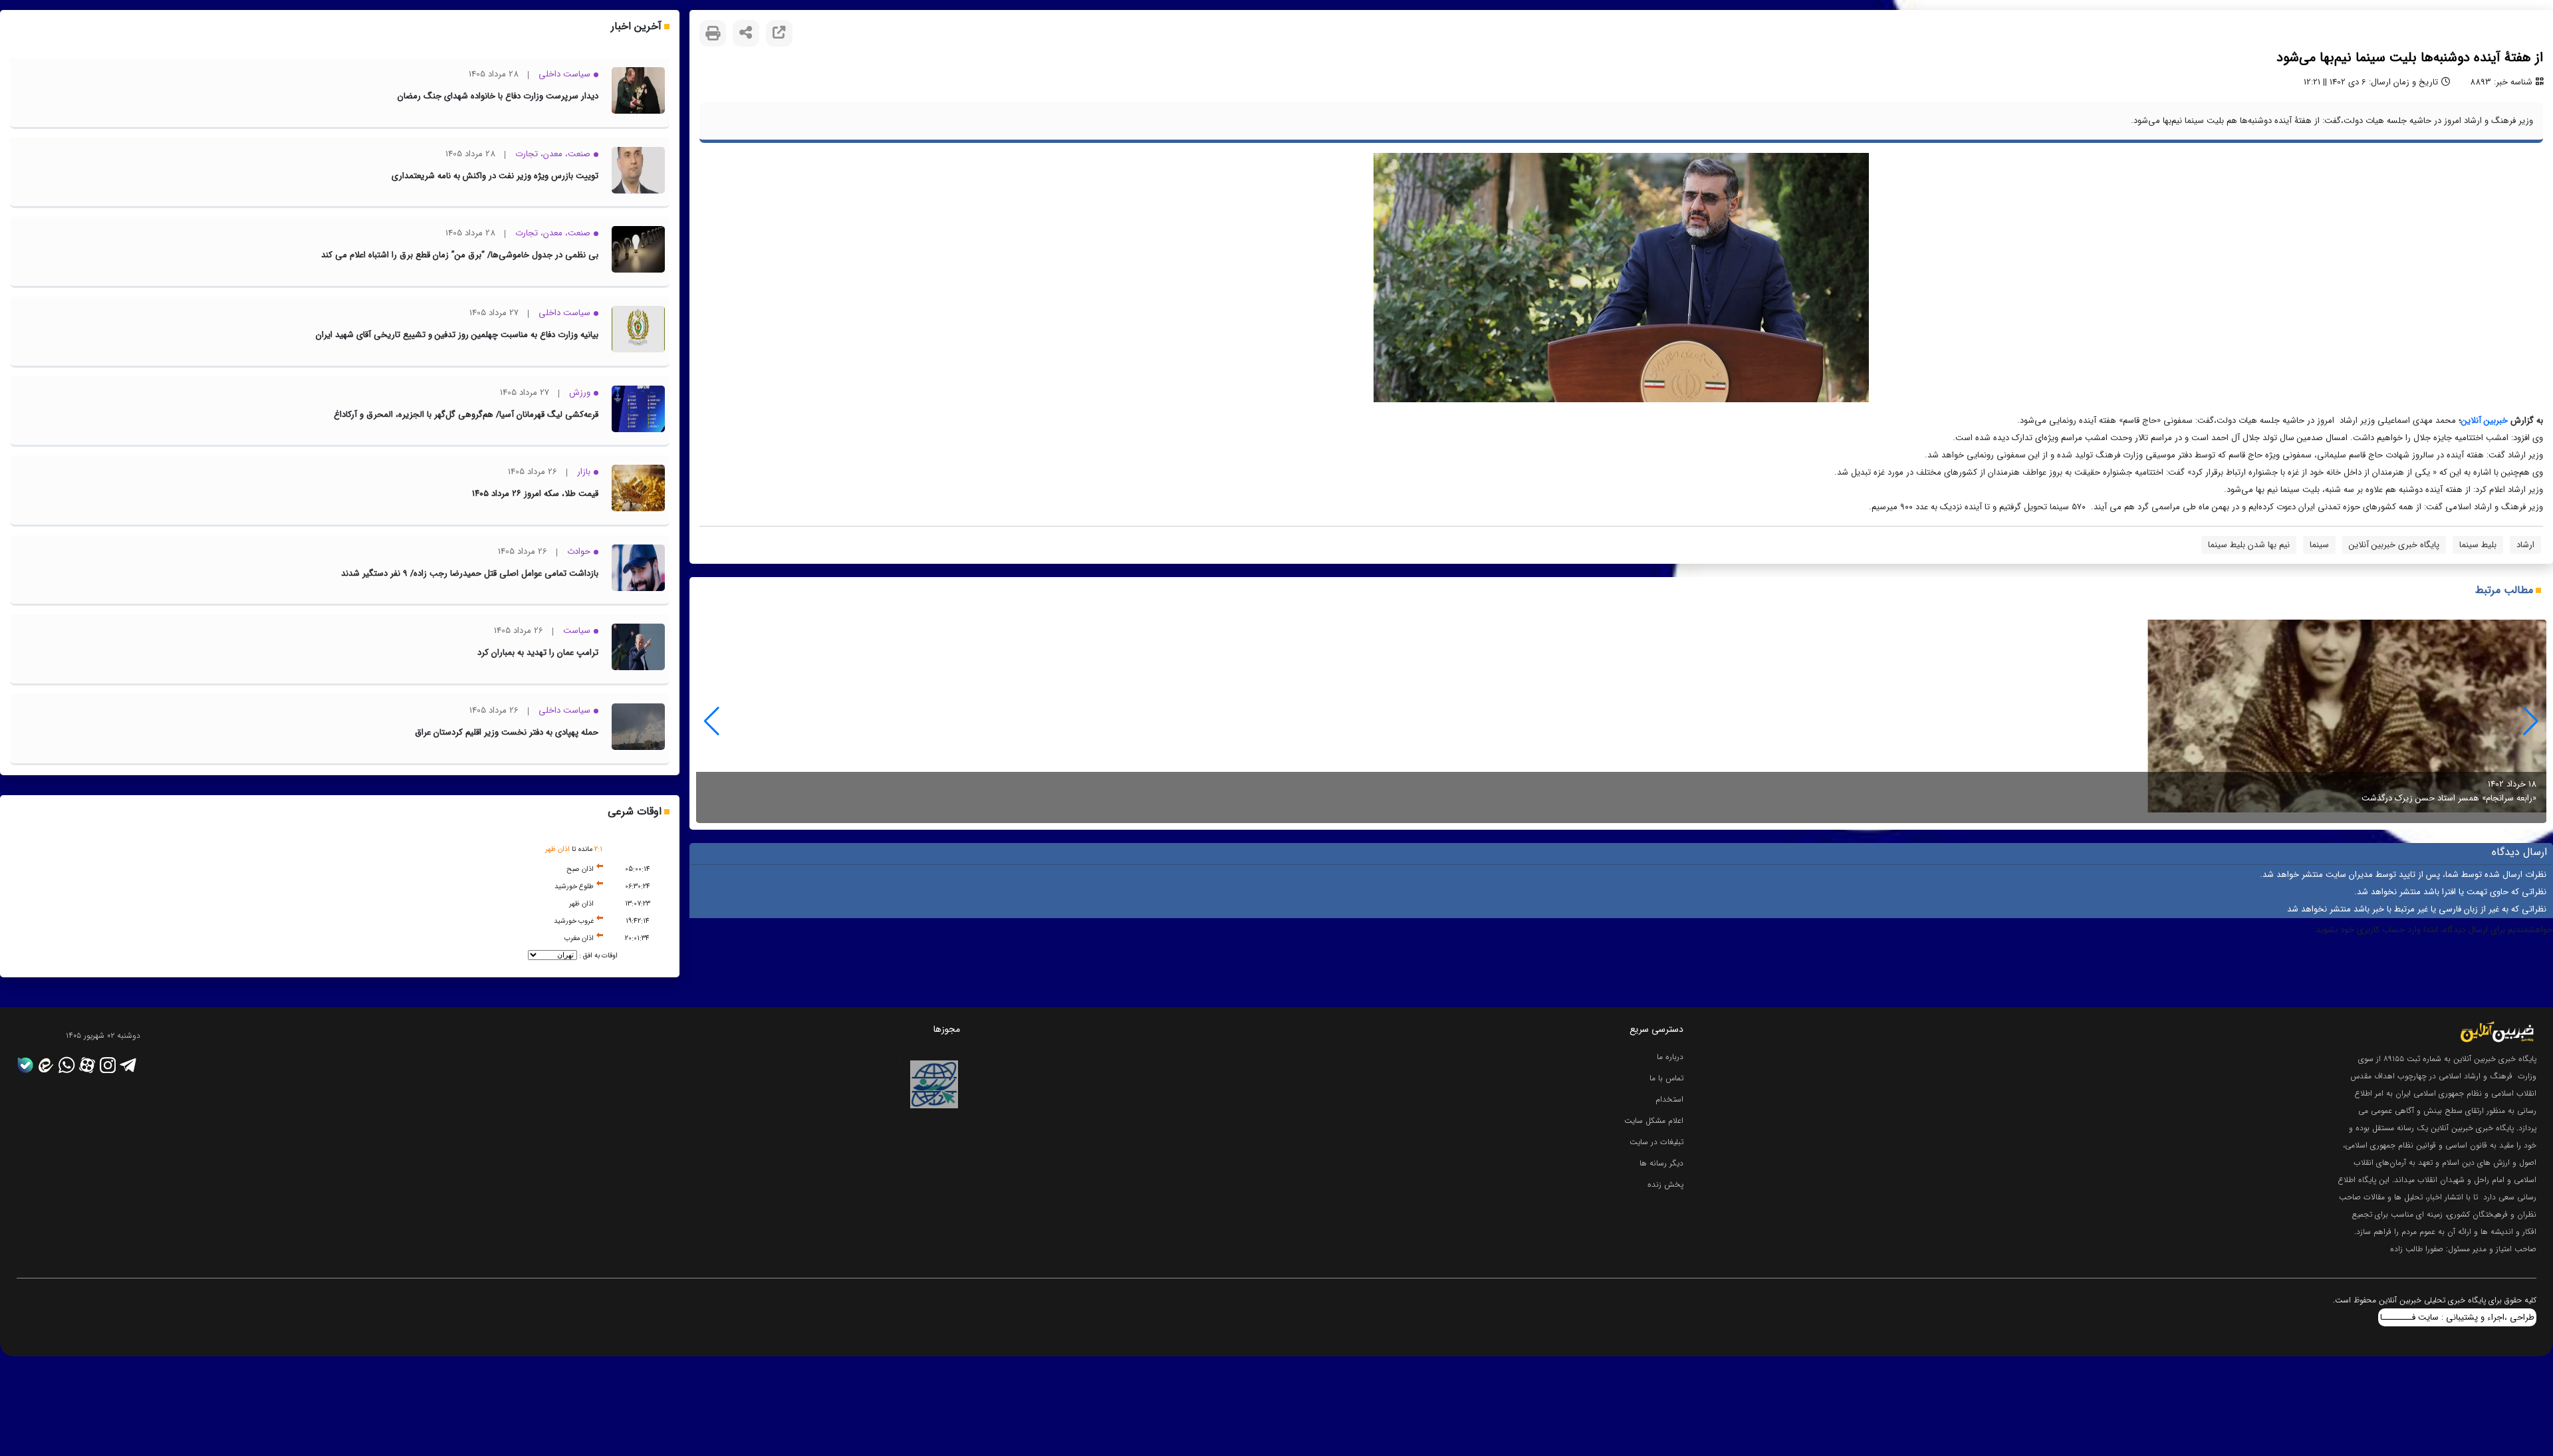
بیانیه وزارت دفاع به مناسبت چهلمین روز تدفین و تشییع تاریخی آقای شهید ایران (457, 335)
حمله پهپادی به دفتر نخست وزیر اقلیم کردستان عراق (507, 732)
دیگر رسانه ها (1661, 1163)
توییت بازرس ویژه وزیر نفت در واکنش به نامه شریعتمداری (495, 176)
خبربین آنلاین (2485, 421)
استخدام (1669, 1099)
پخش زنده (1665, 1184)
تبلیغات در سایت (1656, 1142)
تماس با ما (1666, 1078)
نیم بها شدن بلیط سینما (2249, 545)
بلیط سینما (2478, 545)
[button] (712, 721)
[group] (1621, 721)
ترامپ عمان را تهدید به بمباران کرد (538, 653)
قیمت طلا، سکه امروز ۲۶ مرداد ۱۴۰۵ (535, 494)
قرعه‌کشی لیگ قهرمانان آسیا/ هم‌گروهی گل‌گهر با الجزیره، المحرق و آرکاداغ (466, 415)
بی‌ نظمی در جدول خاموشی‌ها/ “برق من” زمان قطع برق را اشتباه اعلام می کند (460, 255)
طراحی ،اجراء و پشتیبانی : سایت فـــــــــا (2457, 1317)
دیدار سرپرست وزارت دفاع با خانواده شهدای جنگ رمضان (498, 96)
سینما (2319, 545)
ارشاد (2525, 545)
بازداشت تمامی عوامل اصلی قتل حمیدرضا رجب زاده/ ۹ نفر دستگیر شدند (470, 573)
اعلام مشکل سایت (1654, 1121)
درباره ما (1670, 1057)
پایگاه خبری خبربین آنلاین (2394, 545)
